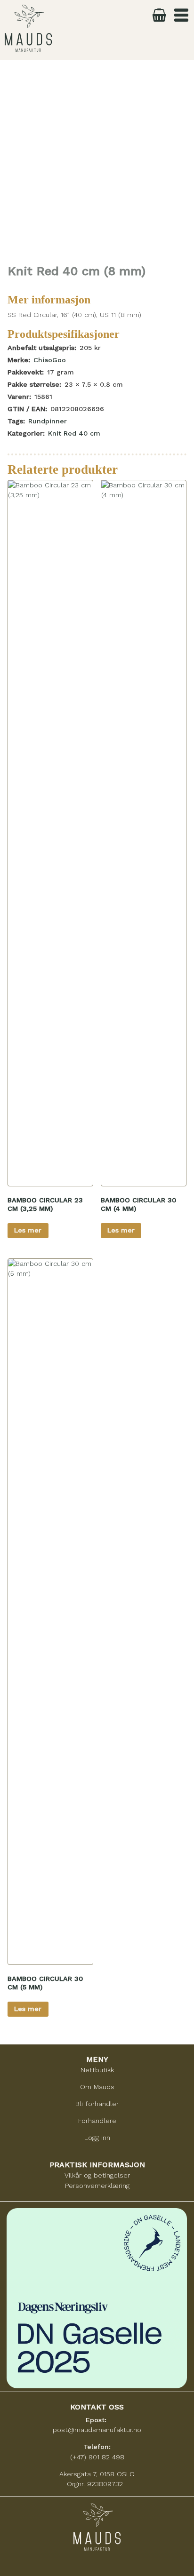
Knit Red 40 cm (74, 433)
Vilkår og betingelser (97, 2175)
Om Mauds (97, 2087)
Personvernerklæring (97, 2186)
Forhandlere (97, 2121)
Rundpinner (48, 421)
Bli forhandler (97, 2104)
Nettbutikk (97, 2070)
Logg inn (97, 2138)
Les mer (28, 1230)
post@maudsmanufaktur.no (97, 2430)
